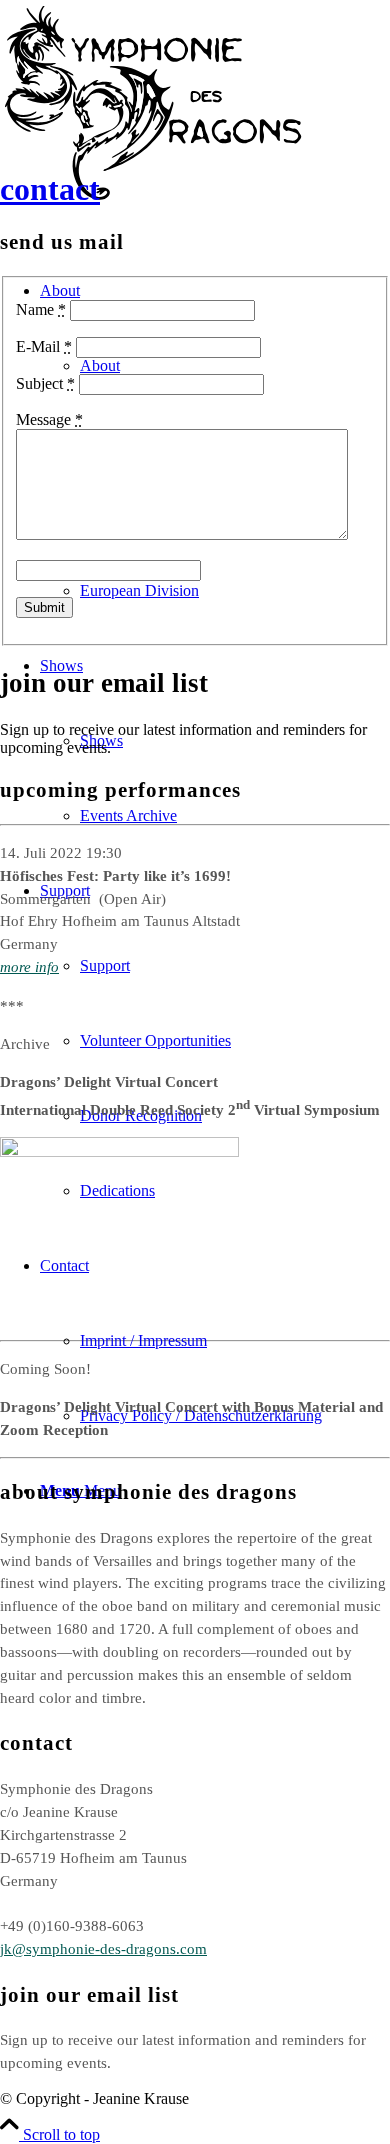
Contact (50, 189)
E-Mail (44, 346)
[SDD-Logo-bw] (154, 195)
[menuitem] (215, 1040)
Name (41, 309)
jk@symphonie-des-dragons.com (103, 1948)
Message (49, 419)
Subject (45, 383)
